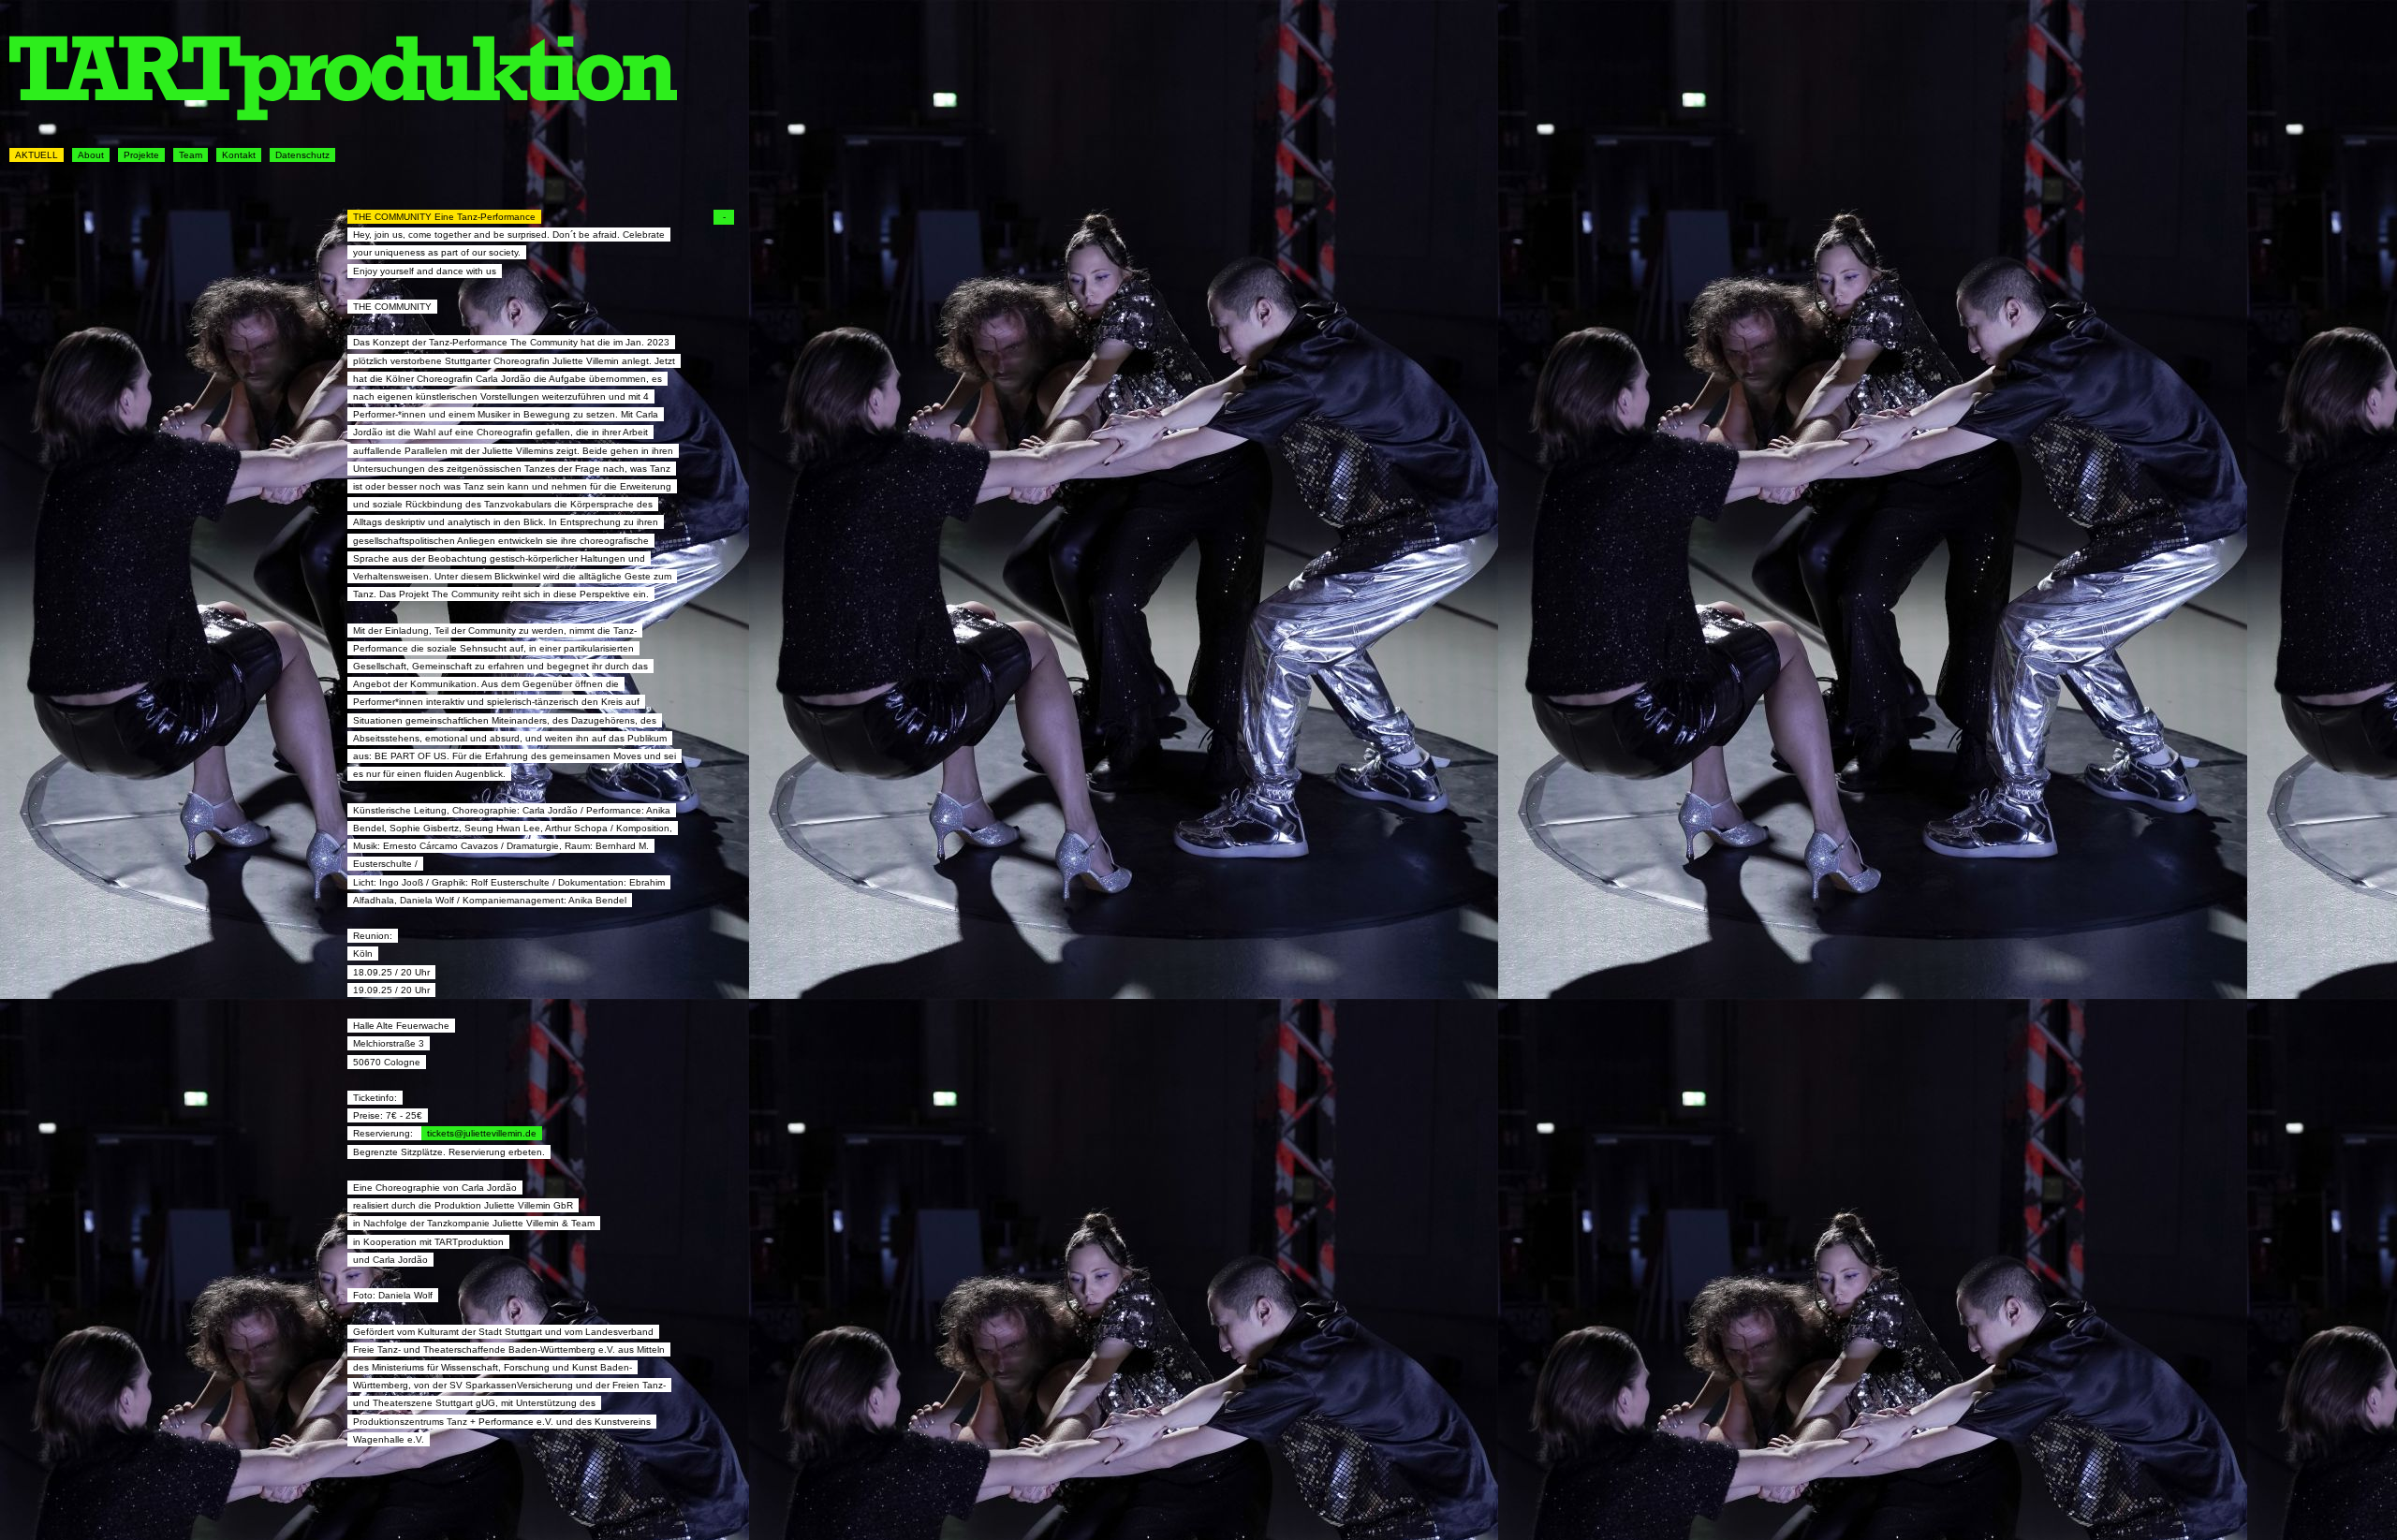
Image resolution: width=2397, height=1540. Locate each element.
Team (191, 155)
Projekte (141, 155)
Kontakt (239, 155)
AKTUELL (37, 155)
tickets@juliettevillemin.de (482, 1133)
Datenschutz (302, 155)
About (91, 155)
